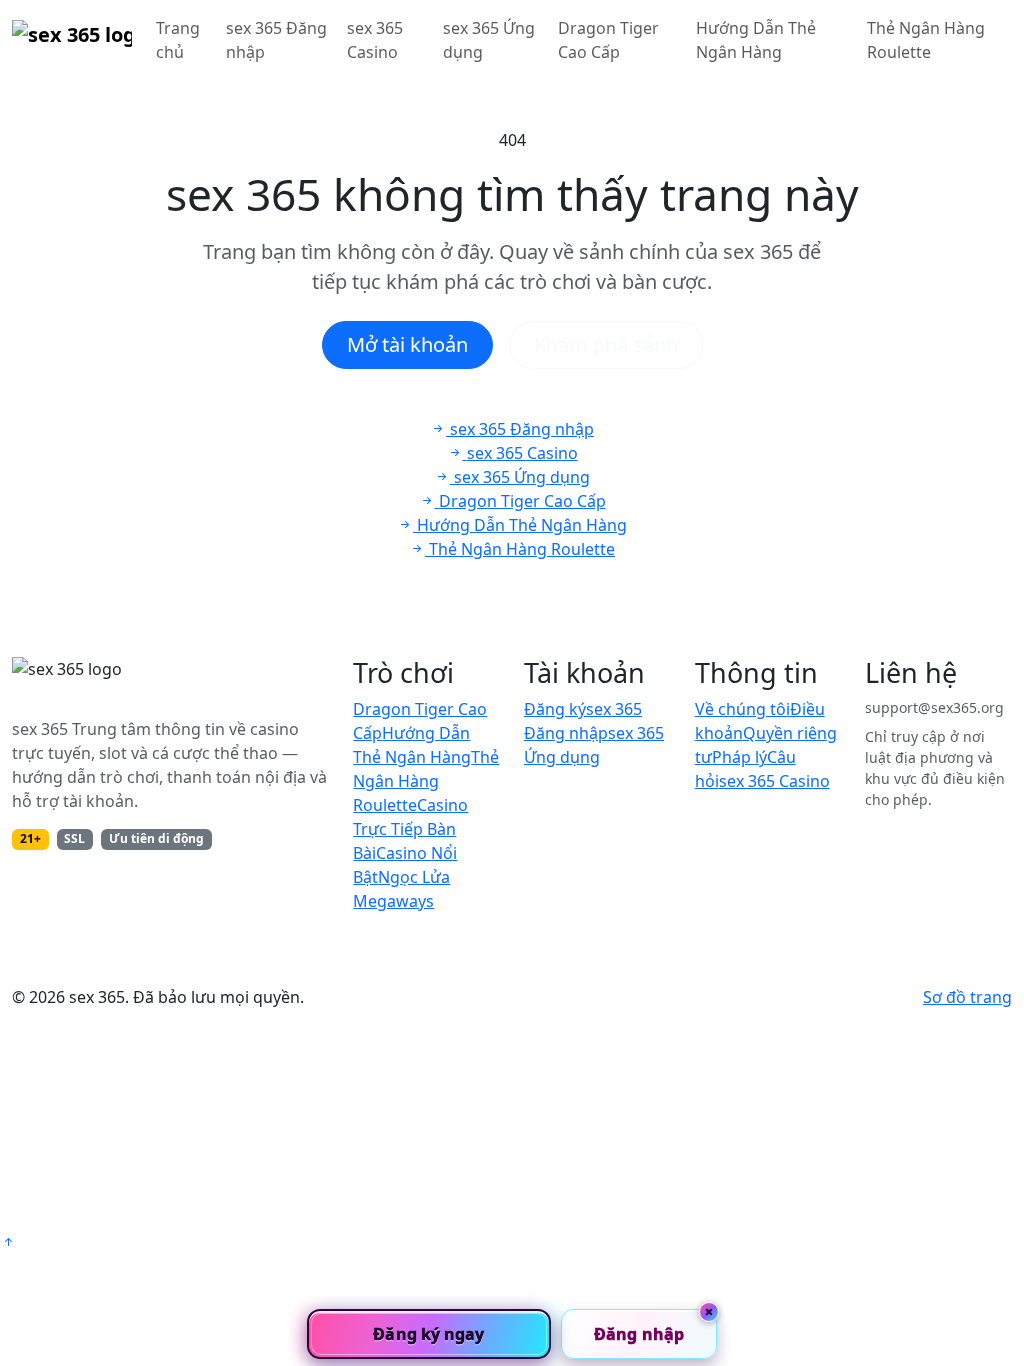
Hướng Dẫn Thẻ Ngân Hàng (756, 40)
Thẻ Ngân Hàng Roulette (926, 40)
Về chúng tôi (742, 709)
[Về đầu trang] (8, 1242)
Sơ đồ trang (967, 997)
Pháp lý (739, 757)
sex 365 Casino (375, 40)
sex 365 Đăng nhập (276, 40)
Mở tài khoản (407, 344)
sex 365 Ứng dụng (489, 40)
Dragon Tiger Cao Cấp (608, 40)
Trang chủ (178, 40)
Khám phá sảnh (606, 344)
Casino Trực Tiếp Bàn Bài (410, 829)
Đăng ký (555, 709)
